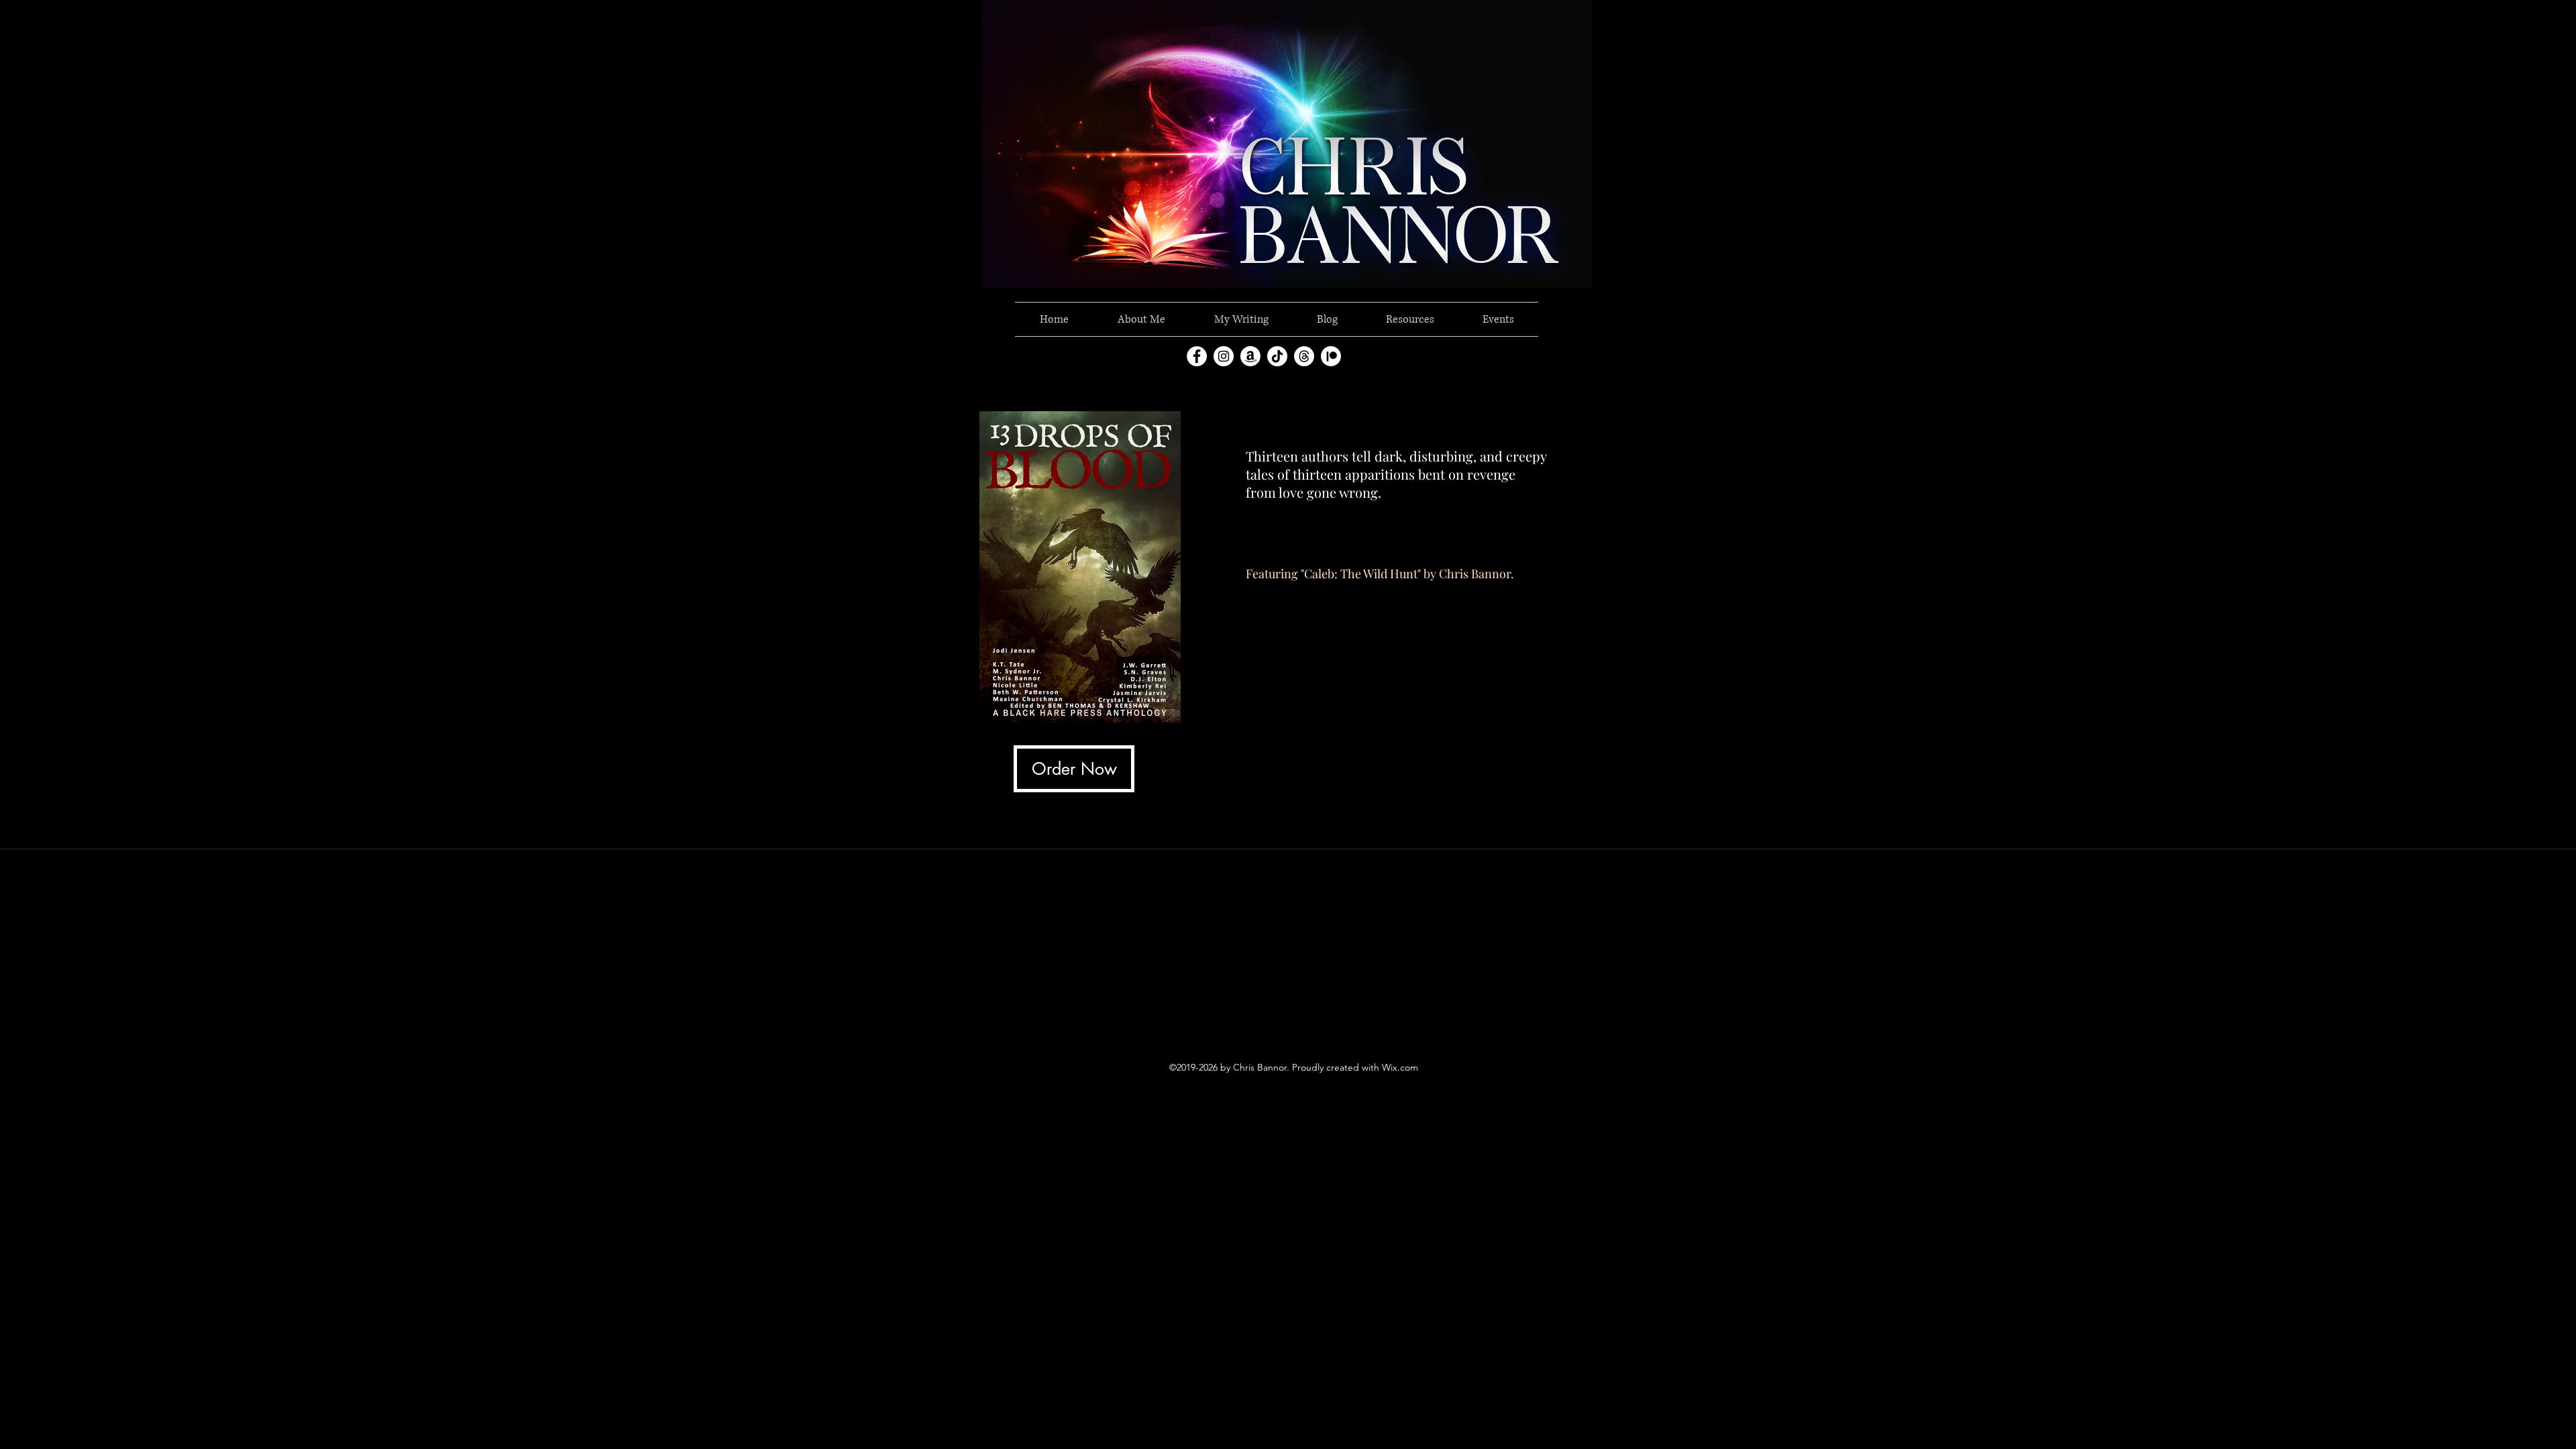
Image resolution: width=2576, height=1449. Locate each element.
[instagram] (1224, 356)
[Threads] (1304, 356)
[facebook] (1197, 356)
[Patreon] (1331, 356)
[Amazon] (1250, 356)
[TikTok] (1277, 356)
